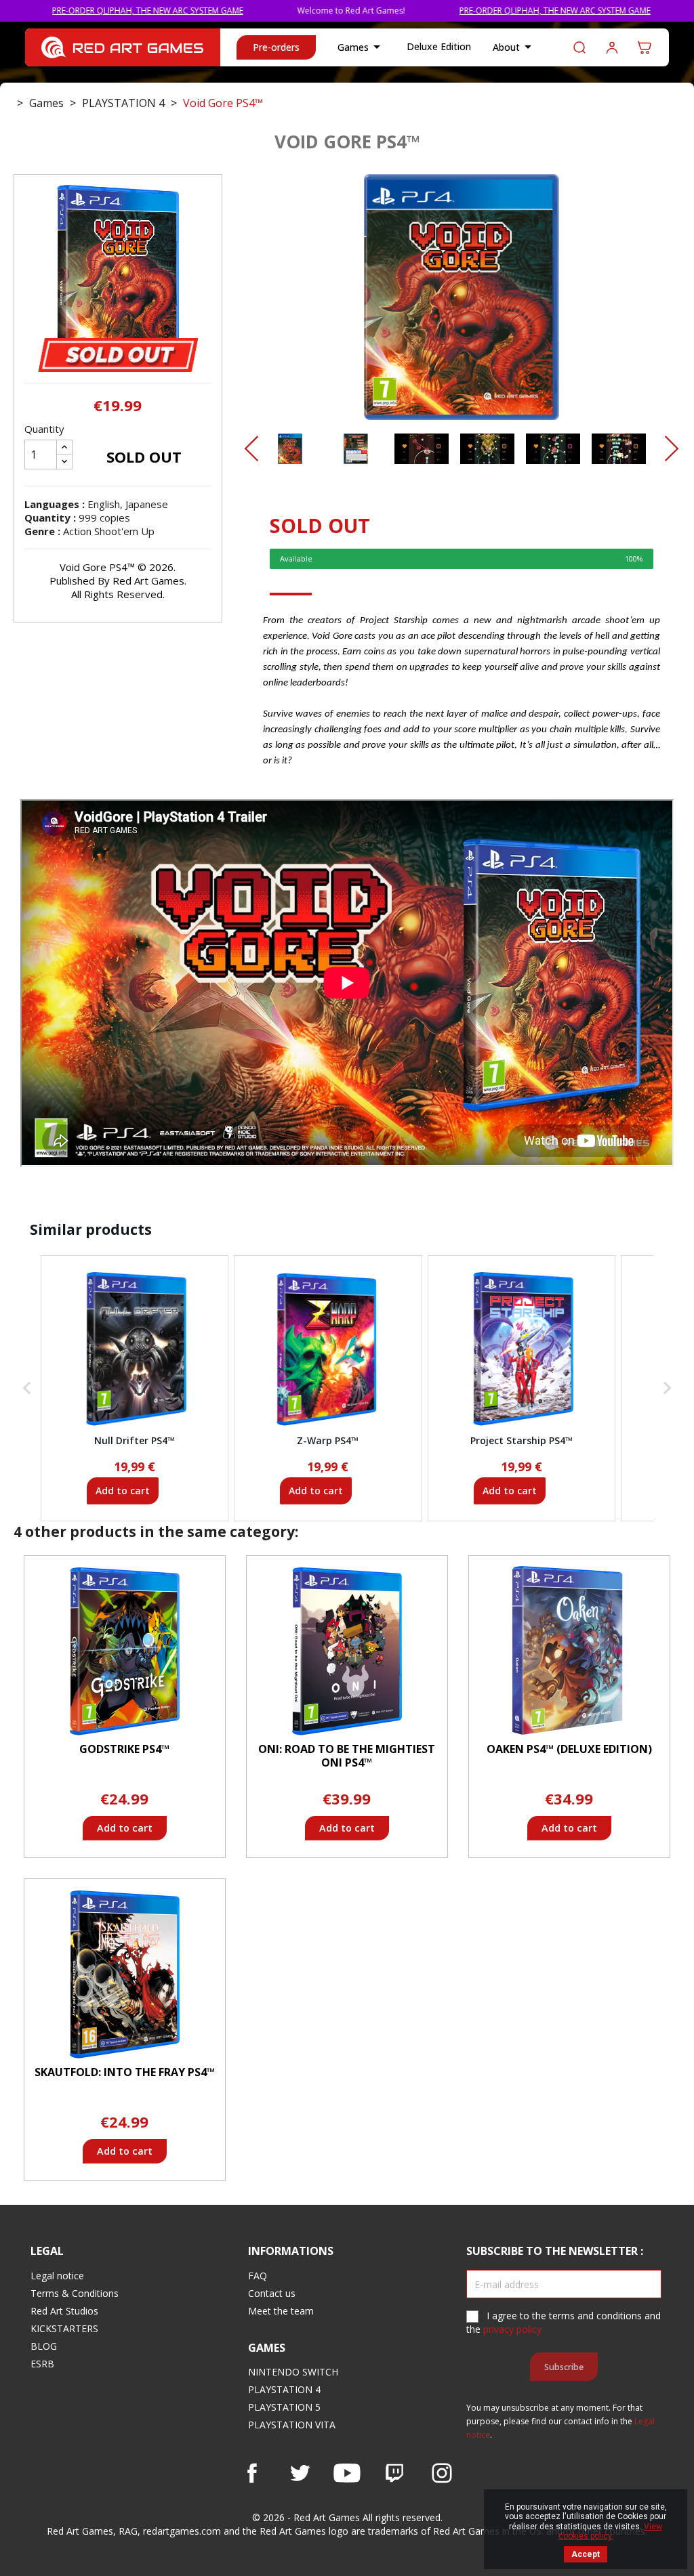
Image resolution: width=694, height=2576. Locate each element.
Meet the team (281, 2311)
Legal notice (57, 2276)
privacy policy (512, 2329)
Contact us (272, 2293)
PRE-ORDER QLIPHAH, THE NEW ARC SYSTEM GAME (477, 10)
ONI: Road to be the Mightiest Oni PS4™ (347, 1756)
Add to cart (123, 1491)
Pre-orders (276, 47)
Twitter (300, 2473)
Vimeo (394, 2473)
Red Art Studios (64, 2311)
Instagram (442, 2473)
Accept (586, 2554)
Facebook (252, 2473)
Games (361, 47)
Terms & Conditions (75, 2293)
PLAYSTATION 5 (284, 2407)
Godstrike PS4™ (124, 1749)
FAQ (258, 2276)
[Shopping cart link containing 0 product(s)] (645, 47)
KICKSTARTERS (64, 2328)
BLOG (44, 2346)
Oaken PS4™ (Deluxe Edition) (569, 1749)
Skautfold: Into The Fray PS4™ (125, 2072)
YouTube (347, 2473)
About (514, 47)
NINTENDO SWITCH (293, 2372)
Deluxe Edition (439, 46)
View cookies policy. (611, 2531)
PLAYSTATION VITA (292, 2425)
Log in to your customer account (612, 47)
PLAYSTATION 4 (284, 2389)
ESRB (42, 2364)
